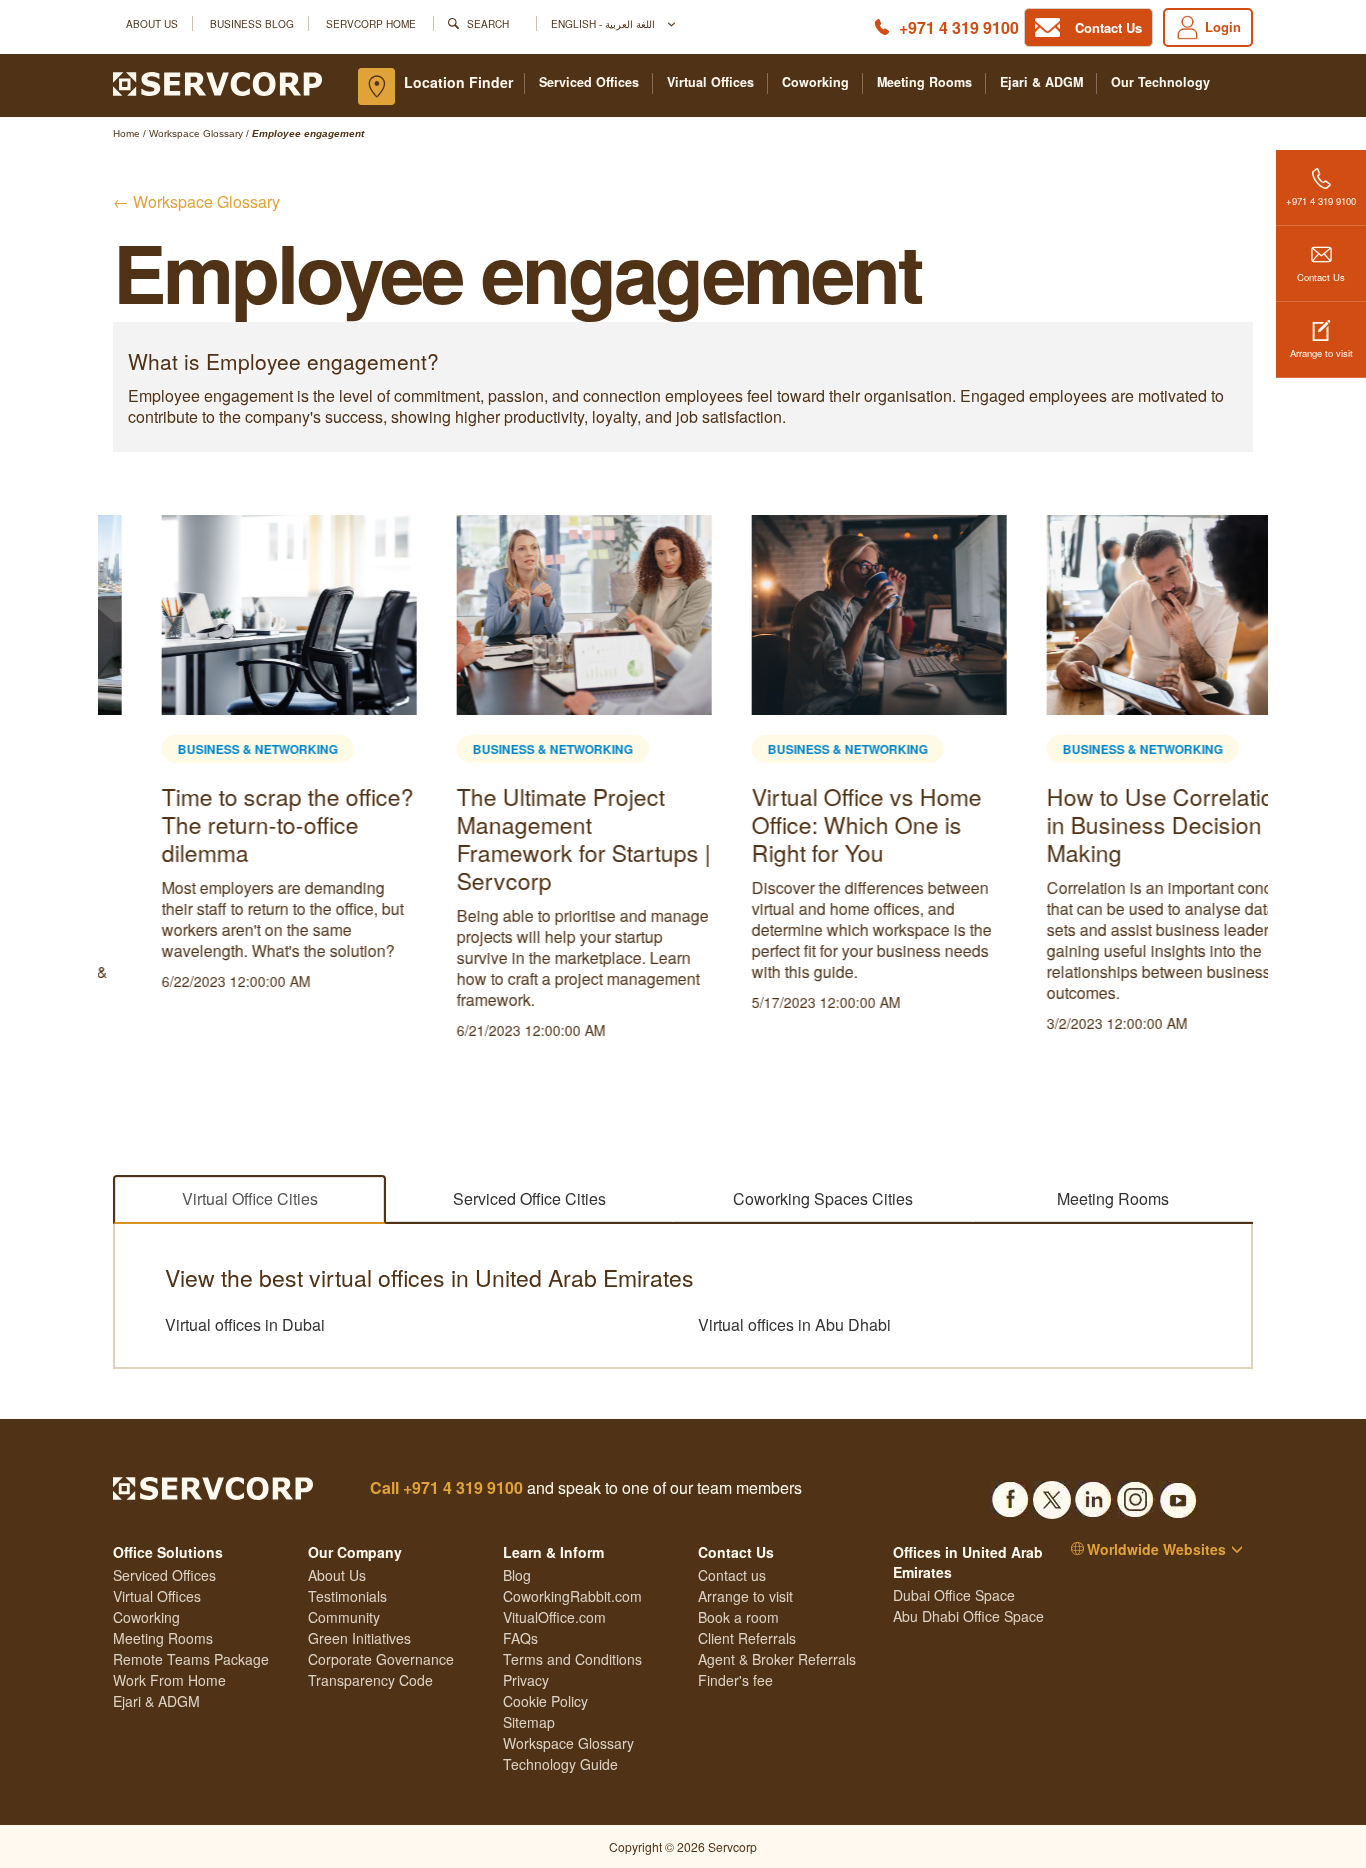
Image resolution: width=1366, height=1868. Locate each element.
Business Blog (252, 23)
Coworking (815, 82)
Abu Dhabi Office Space (968, 1616)
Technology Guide (560, 1764)
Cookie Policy (545, 1701)
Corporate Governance (381, 1659)
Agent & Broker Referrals (777, 1659)
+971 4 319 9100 (959, 27)
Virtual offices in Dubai (245, 1325)
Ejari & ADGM (1041, 82)
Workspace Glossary (568, 1743)
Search (488, 23)
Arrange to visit (1321, 353)
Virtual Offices (710, 82)
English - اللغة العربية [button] (604, 23)
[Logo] (217, 82)
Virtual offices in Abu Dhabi (794, 1325)
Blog (517, 1575)
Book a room (738, 1617)
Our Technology (1160, 82)
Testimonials (347, 1596)
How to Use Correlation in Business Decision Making (1118, 824)
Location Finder (458, 82)
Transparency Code (370, 1680)
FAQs (520, 1638)
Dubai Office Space (954, 1595)
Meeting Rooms (924, 82)
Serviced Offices (589, 82)
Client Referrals (747, 1638)
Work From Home (169, 1680)
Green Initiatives (359, 1638)
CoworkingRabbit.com (572, 1596)
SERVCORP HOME (371, 23)
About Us (152, 23)
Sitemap (529, 1722)
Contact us (732, 1575)
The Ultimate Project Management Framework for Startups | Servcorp (535, 838)
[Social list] (1010, 1494)
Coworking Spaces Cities (823, 1198)
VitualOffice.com (554, 1617)
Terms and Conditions (572, 1659)
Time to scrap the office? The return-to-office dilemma (239, 824)
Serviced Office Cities (529, 1198)
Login (1223, 26)
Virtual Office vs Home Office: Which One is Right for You (818, 824)
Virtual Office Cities (250, 1198)
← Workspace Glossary (196, 201)
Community (344, 1617)
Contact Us (1321, 277)
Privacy (526, 1680)
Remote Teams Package (191, 1659)
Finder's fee (735, 1680)
